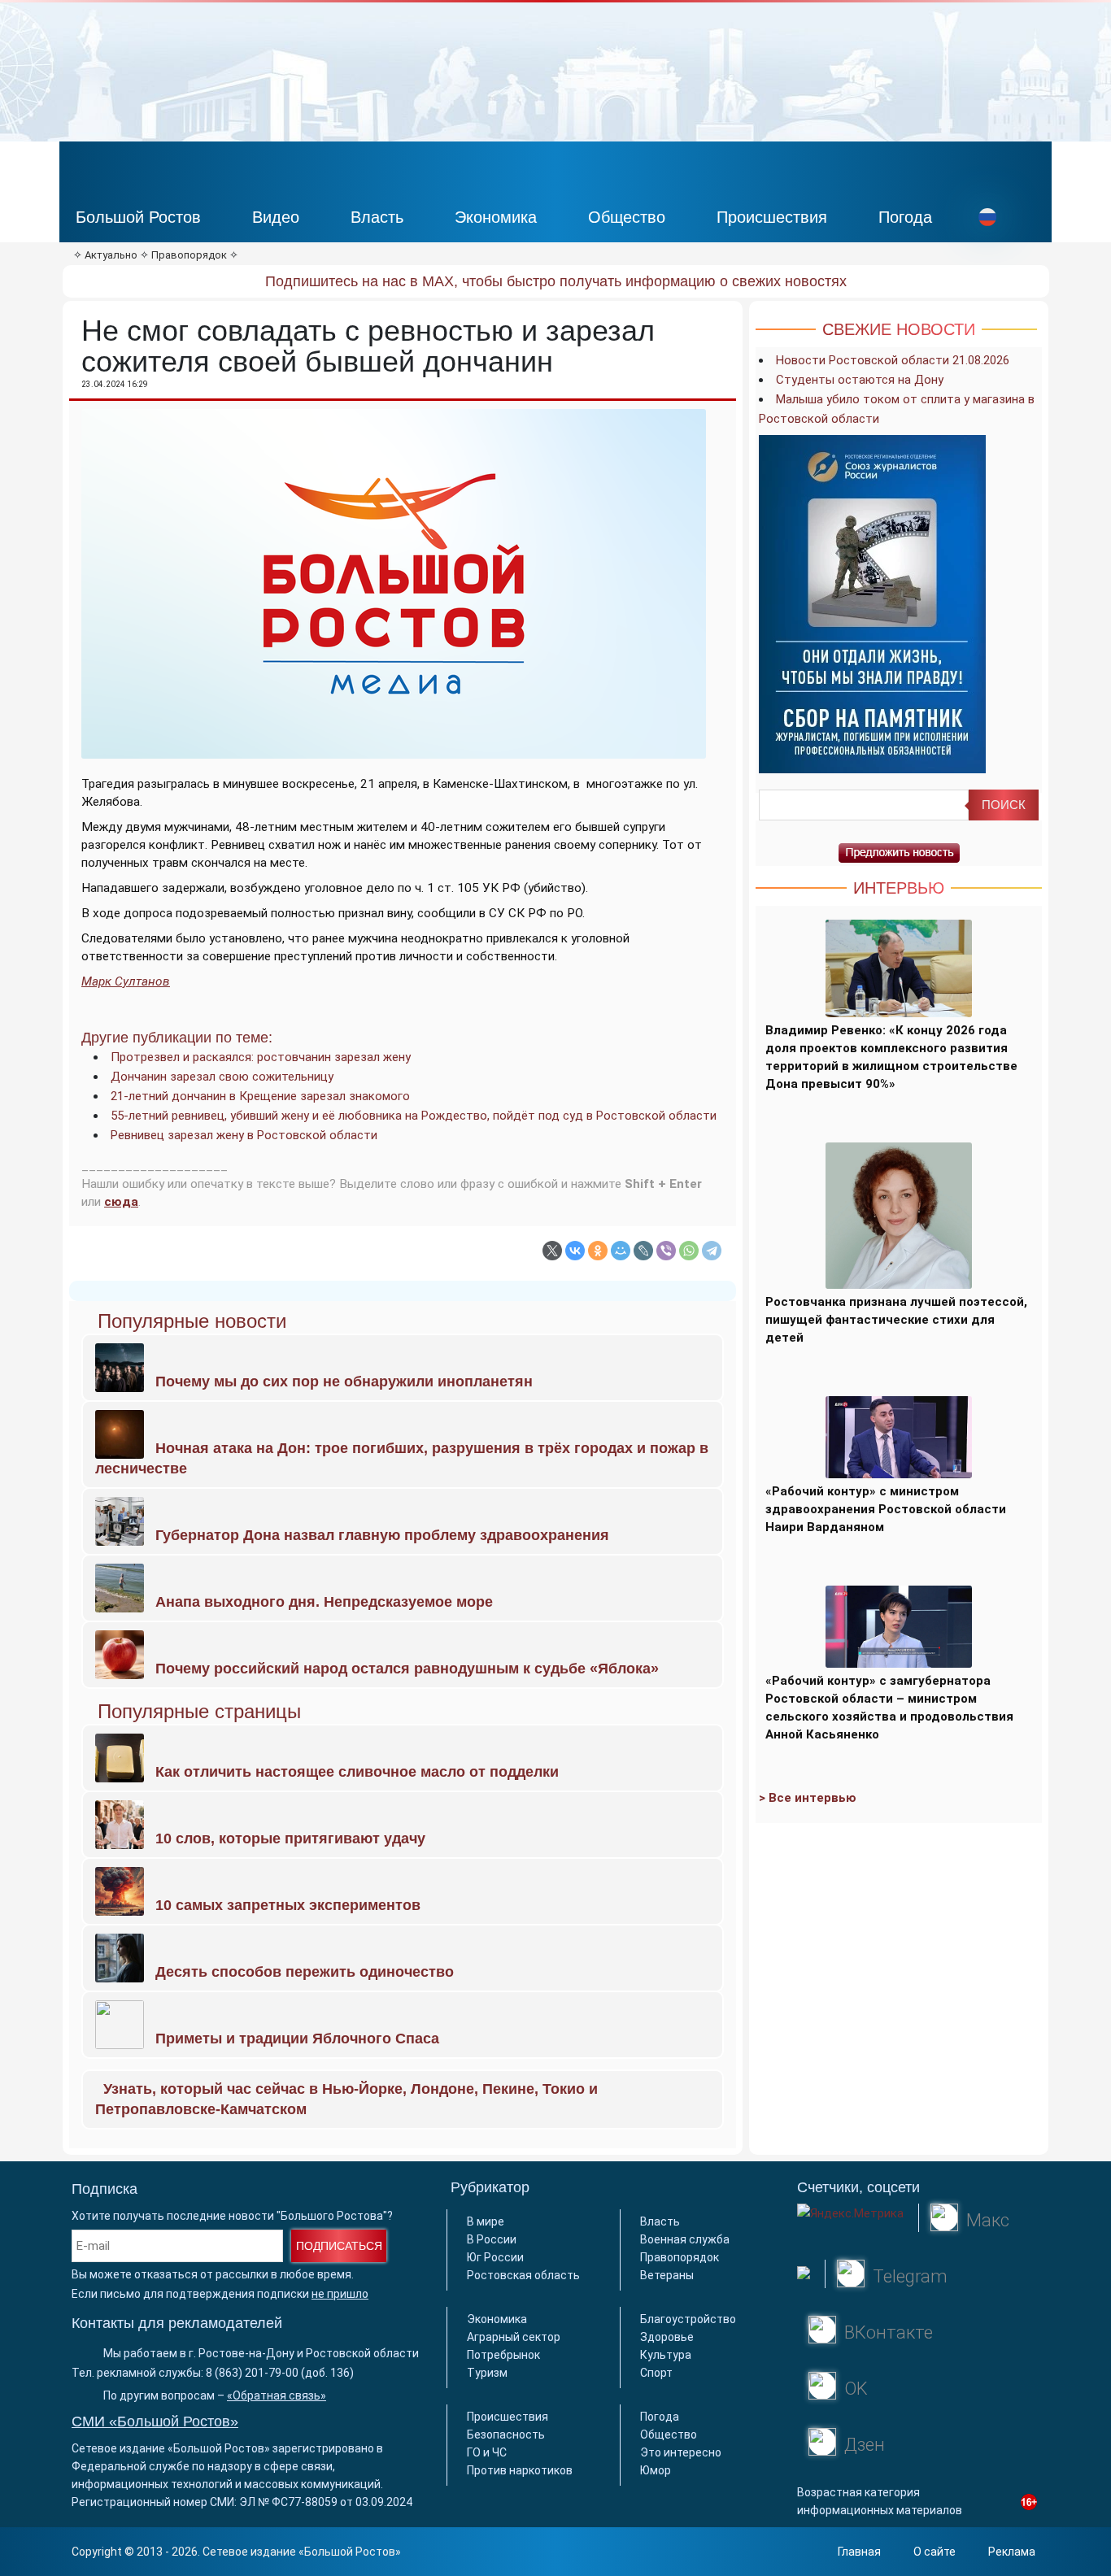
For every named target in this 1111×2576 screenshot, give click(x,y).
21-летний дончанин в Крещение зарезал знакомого (260, 1096)
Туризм (487, 2373)
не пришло (340, 2294)
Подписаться (339, 2246)
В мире (486, 2221)
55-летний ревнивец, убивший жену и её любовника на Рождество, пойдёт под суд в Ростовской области (414, 1116)
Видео (276, 217)
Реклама (1012, 2552)
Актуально (111, 255)
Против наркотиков (520, 2470)
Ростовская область (523, 2275)
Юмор (656, 2470)
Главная (859, 2552)
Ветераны (667, 2275)
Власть (377, 217)
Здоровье (667, 2337)
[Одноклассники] (598, 1251)
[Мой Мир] (621, 1251)
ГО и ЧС (487, 2452)
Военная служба (685, 2239)
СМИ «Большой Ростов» (155, 2422)
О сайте (935, 2552)
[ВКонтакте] (575, 1251)
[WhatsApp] (689, 1251)
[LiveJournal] (643, 1251)
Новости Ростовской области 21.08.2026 (893, 360)
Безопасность (506, 2435)
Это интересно (681, 2452)
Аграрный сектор (514, 2337)
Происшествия (772, 217)
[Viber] (666, 1251)
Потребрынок (503, 2355)
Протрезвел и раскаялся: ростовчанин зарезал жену (261, 1057)
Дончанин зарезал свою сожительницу (222, 1077)
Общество (627, 217)
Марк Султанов (126, 981)
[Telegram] (712, 1251)
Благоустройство (688, 2319)
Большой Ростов (138, 217)
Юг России (495, 2257)
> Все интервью (808, 1798)
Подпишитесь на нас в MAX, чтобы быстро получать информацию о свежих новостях (556, 281)
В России (492, 2239)
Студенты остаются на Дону (860, 380)
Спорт (656, 2373)
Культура (666, 2355)
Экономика (496, 217)
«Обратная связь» (277, 2395)
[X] (552, 1251)
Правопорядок (189, 255)
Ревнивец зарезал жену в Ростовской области (244, 1135)
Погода (905, 217)
